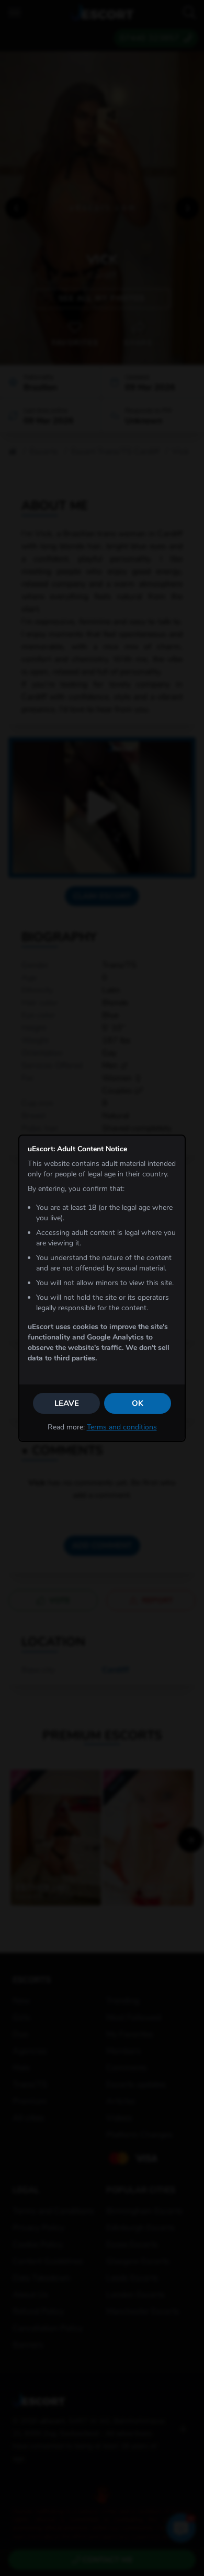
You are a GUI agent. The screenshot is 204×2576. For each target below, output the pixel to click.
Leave (67, 1403)
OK (138, 1403)
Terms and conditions (122, 1427)
